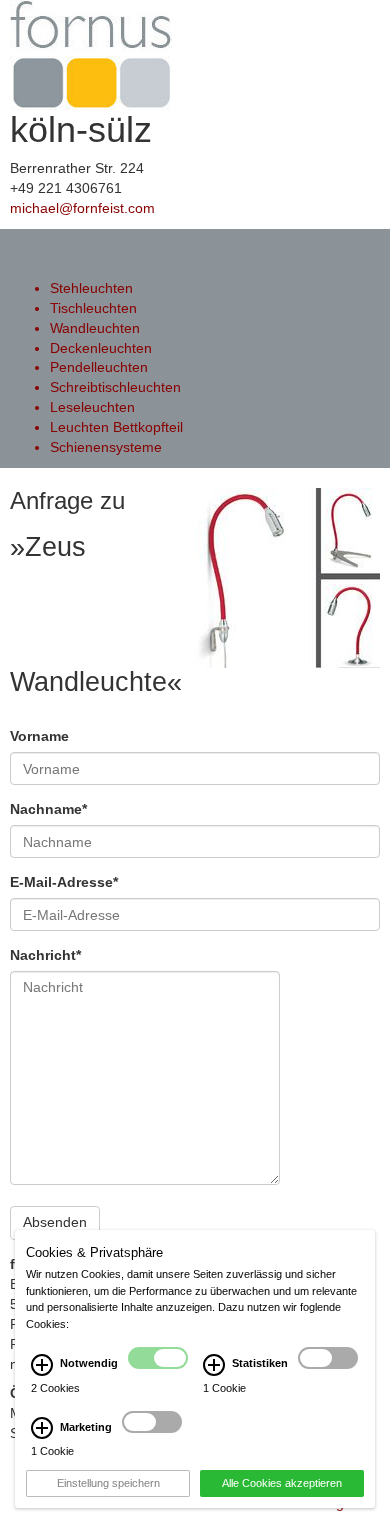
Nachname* (48, 809)
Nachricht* (45, 955)
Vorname (39, 736)
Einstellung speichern (108, 1483)
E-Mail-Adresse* (64, 882)
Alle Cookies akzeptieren (282, 1483)
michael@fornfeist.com (82, 208)
